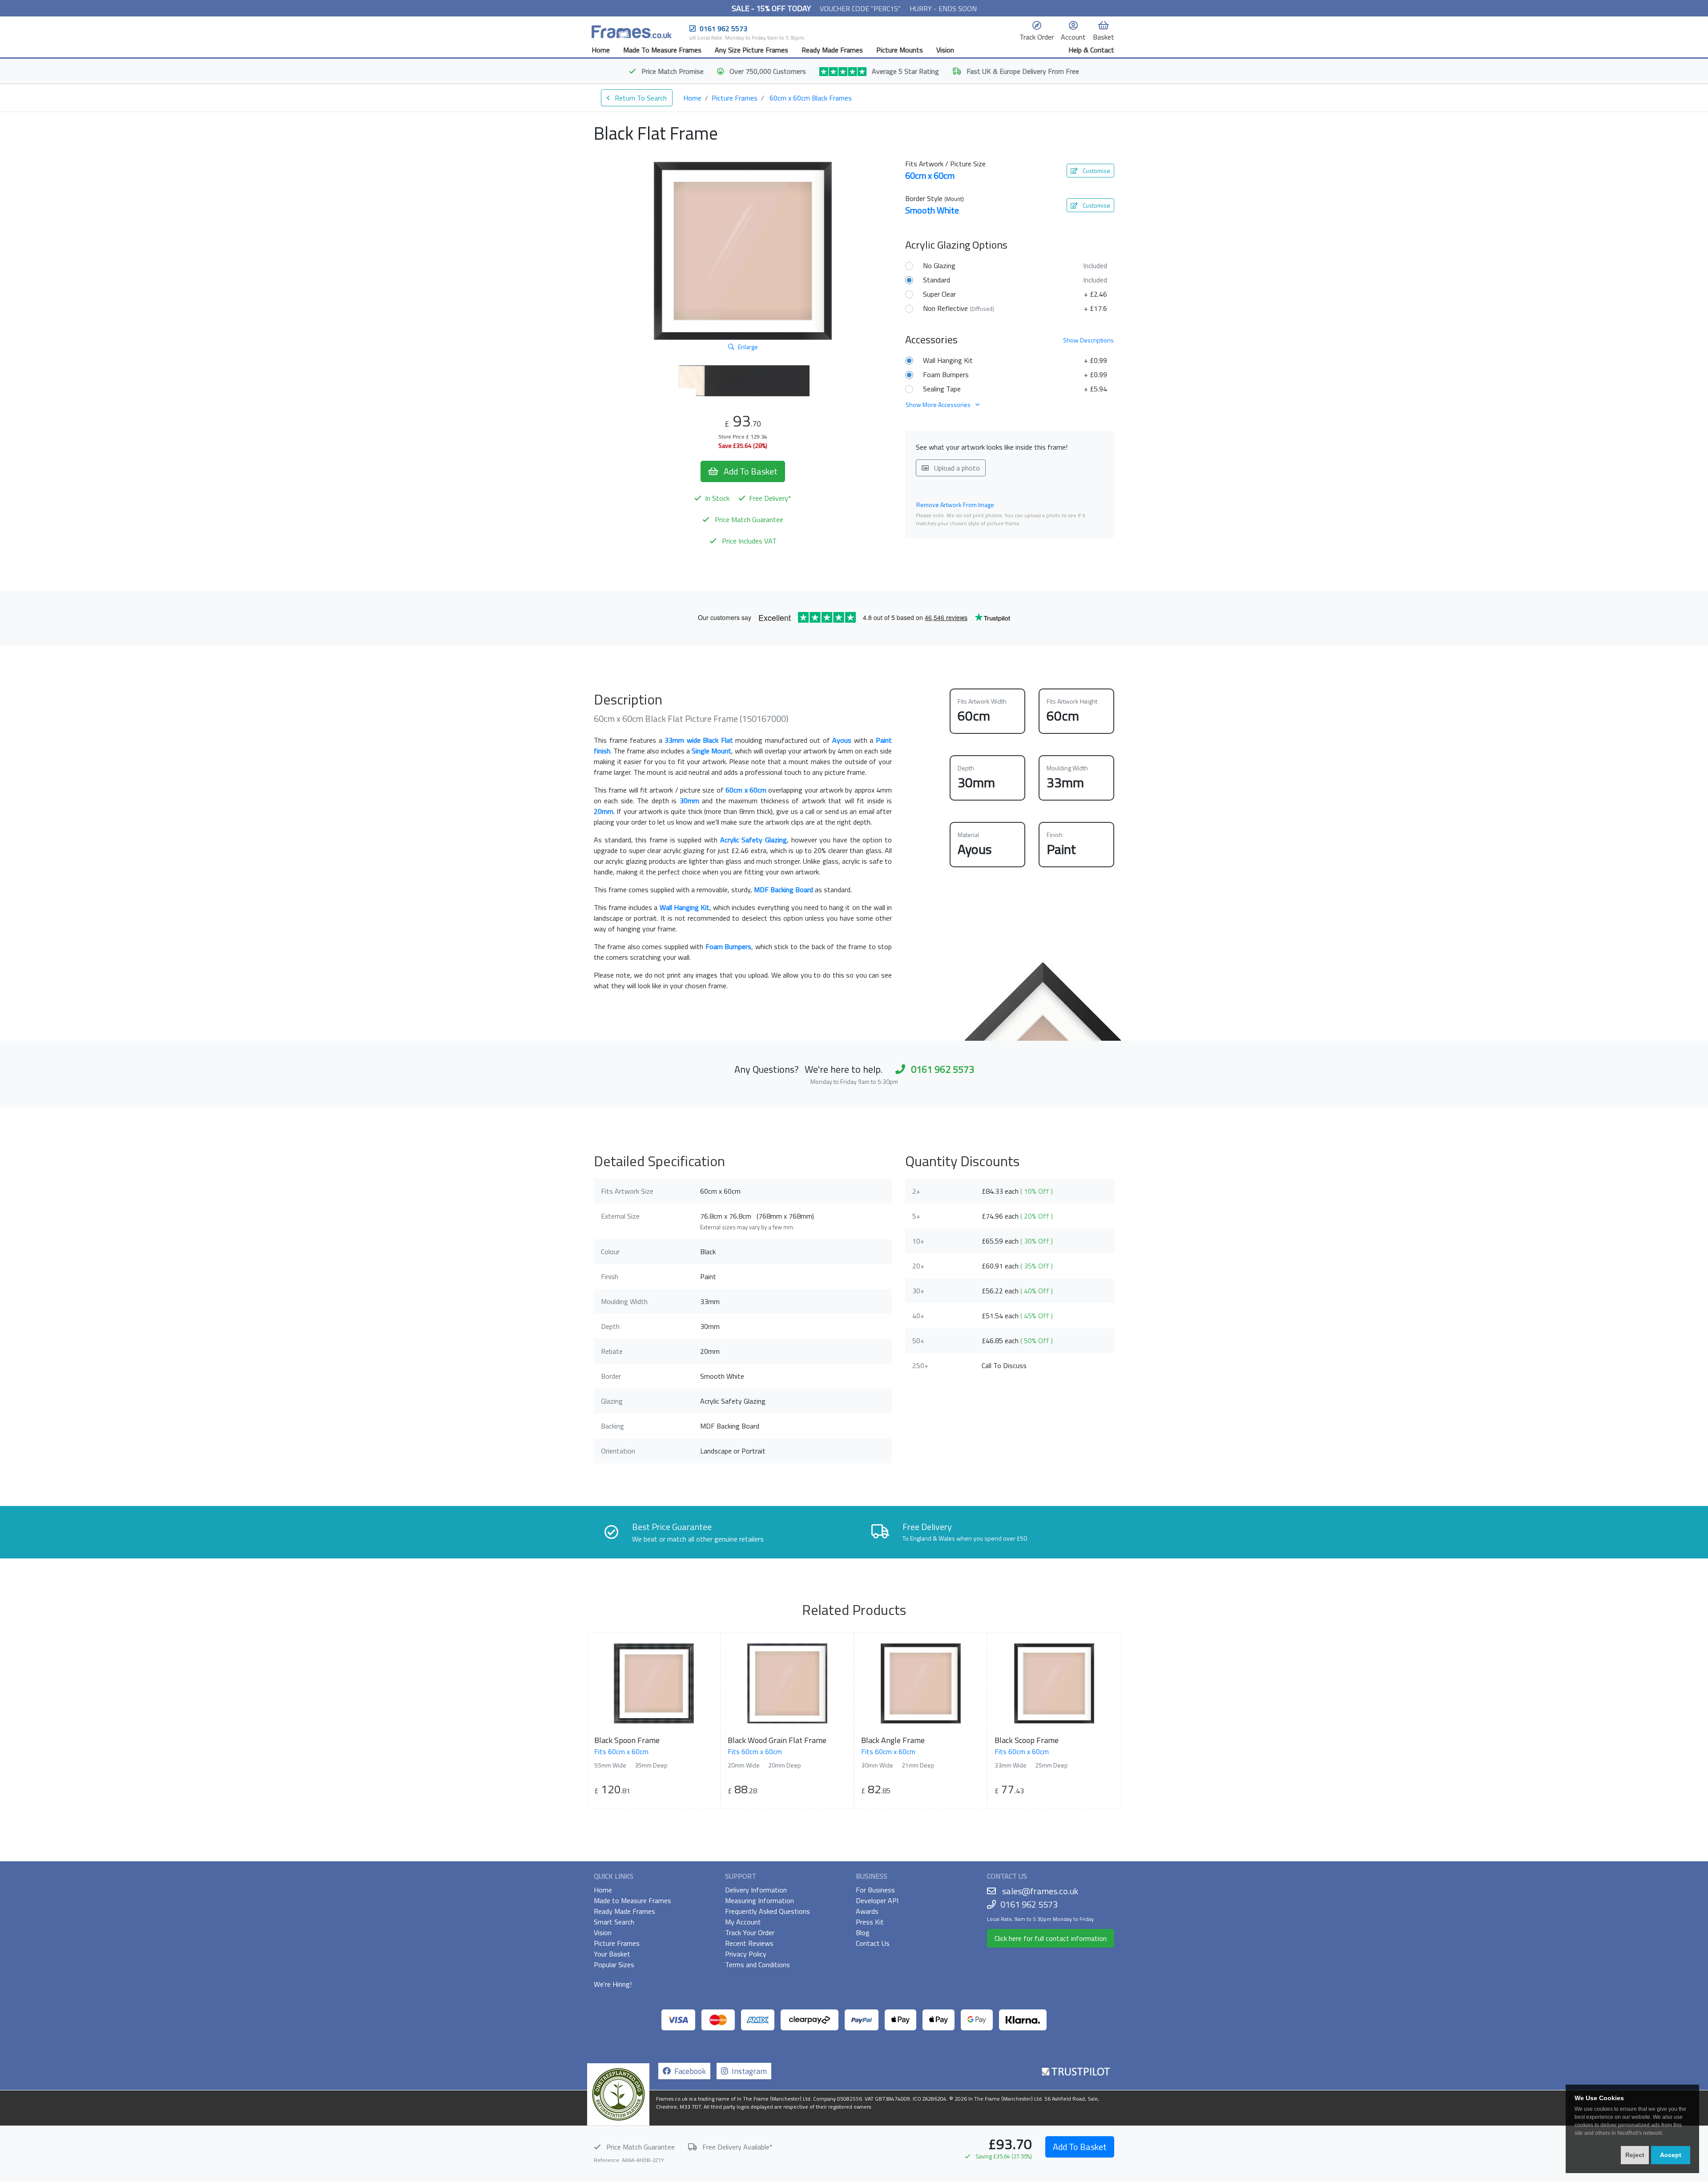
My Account (743, 1922)
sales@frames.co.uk (1040, 1891)
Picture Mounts (900, 50)
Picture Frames (735, 98)
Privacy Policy (746, 1954)
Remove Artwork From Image (955, 505)
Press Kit (870, 1922)
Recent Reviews (749, 1943)
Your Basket (612, 1954)
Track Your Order (750, 1932)
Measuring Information (759, 1900)
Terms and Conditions (757, 1965)
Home (601, 50)
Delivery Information (756, 1890)
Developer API (877, 1900)
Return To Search (640, 98)
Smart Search (614, 1922)
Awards (867, 1911)
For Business (875, 1890)
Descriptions (1088, 340)
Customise (1096, 171)
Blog (863, 1932)
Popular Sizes (614, 1965)
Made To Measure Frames (662, 50)
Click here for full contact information (1051, 1938)
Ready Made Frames (832, 50)
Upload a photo (956, 468)
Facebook (688, 2071)
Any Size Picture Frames (751, 50)
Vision (945, 50)
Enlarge (748, 347)
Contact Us (873, 1943)
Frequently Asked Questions (767, 1911)
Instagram (747, 2071)
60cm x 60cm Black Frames (811, 98)
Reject (1635, 2155)
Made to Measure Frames (632, 1900)
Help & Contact (1091, 50)
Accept (1671, 2155)
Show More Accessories (939, 405)
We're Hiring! (613, 1984)
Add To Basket (1080, 2147)
